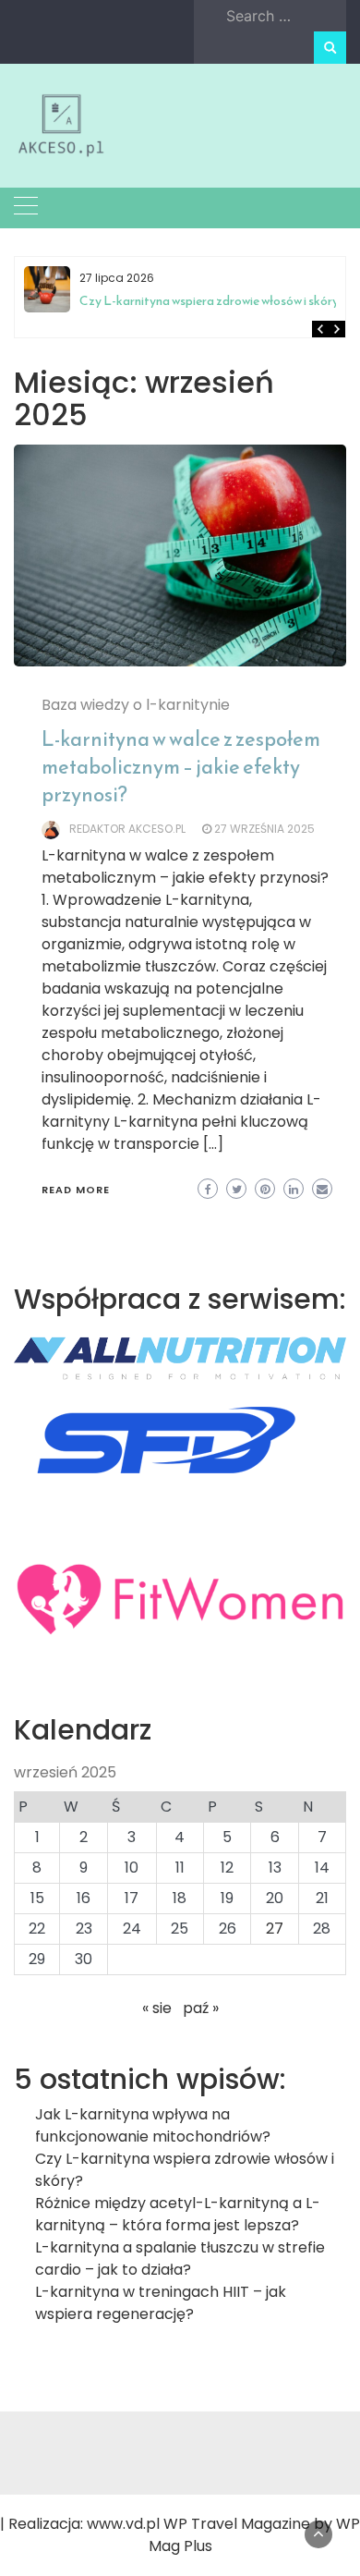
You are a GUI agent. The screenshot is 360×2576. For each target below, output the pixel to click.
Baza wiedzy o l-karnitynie (136, 705)
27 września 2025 (264, 829)
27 (275, 1929)
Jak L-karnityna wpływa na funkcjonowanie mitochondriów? (153, 2125)
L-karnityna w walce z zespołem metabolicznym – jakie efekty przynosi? (181, 767)
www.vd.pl (123, 2524)
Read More (76, 1190)
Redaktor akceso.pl (127, 829)
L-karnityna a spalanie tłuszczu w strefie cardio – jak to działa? (180, 2259)
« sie (157, 2008)
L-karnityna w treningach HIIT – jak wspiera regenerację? (161, 2303)
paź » (201, 2008)
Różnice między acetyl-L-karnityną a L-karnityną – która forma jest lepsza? (224, 308)
